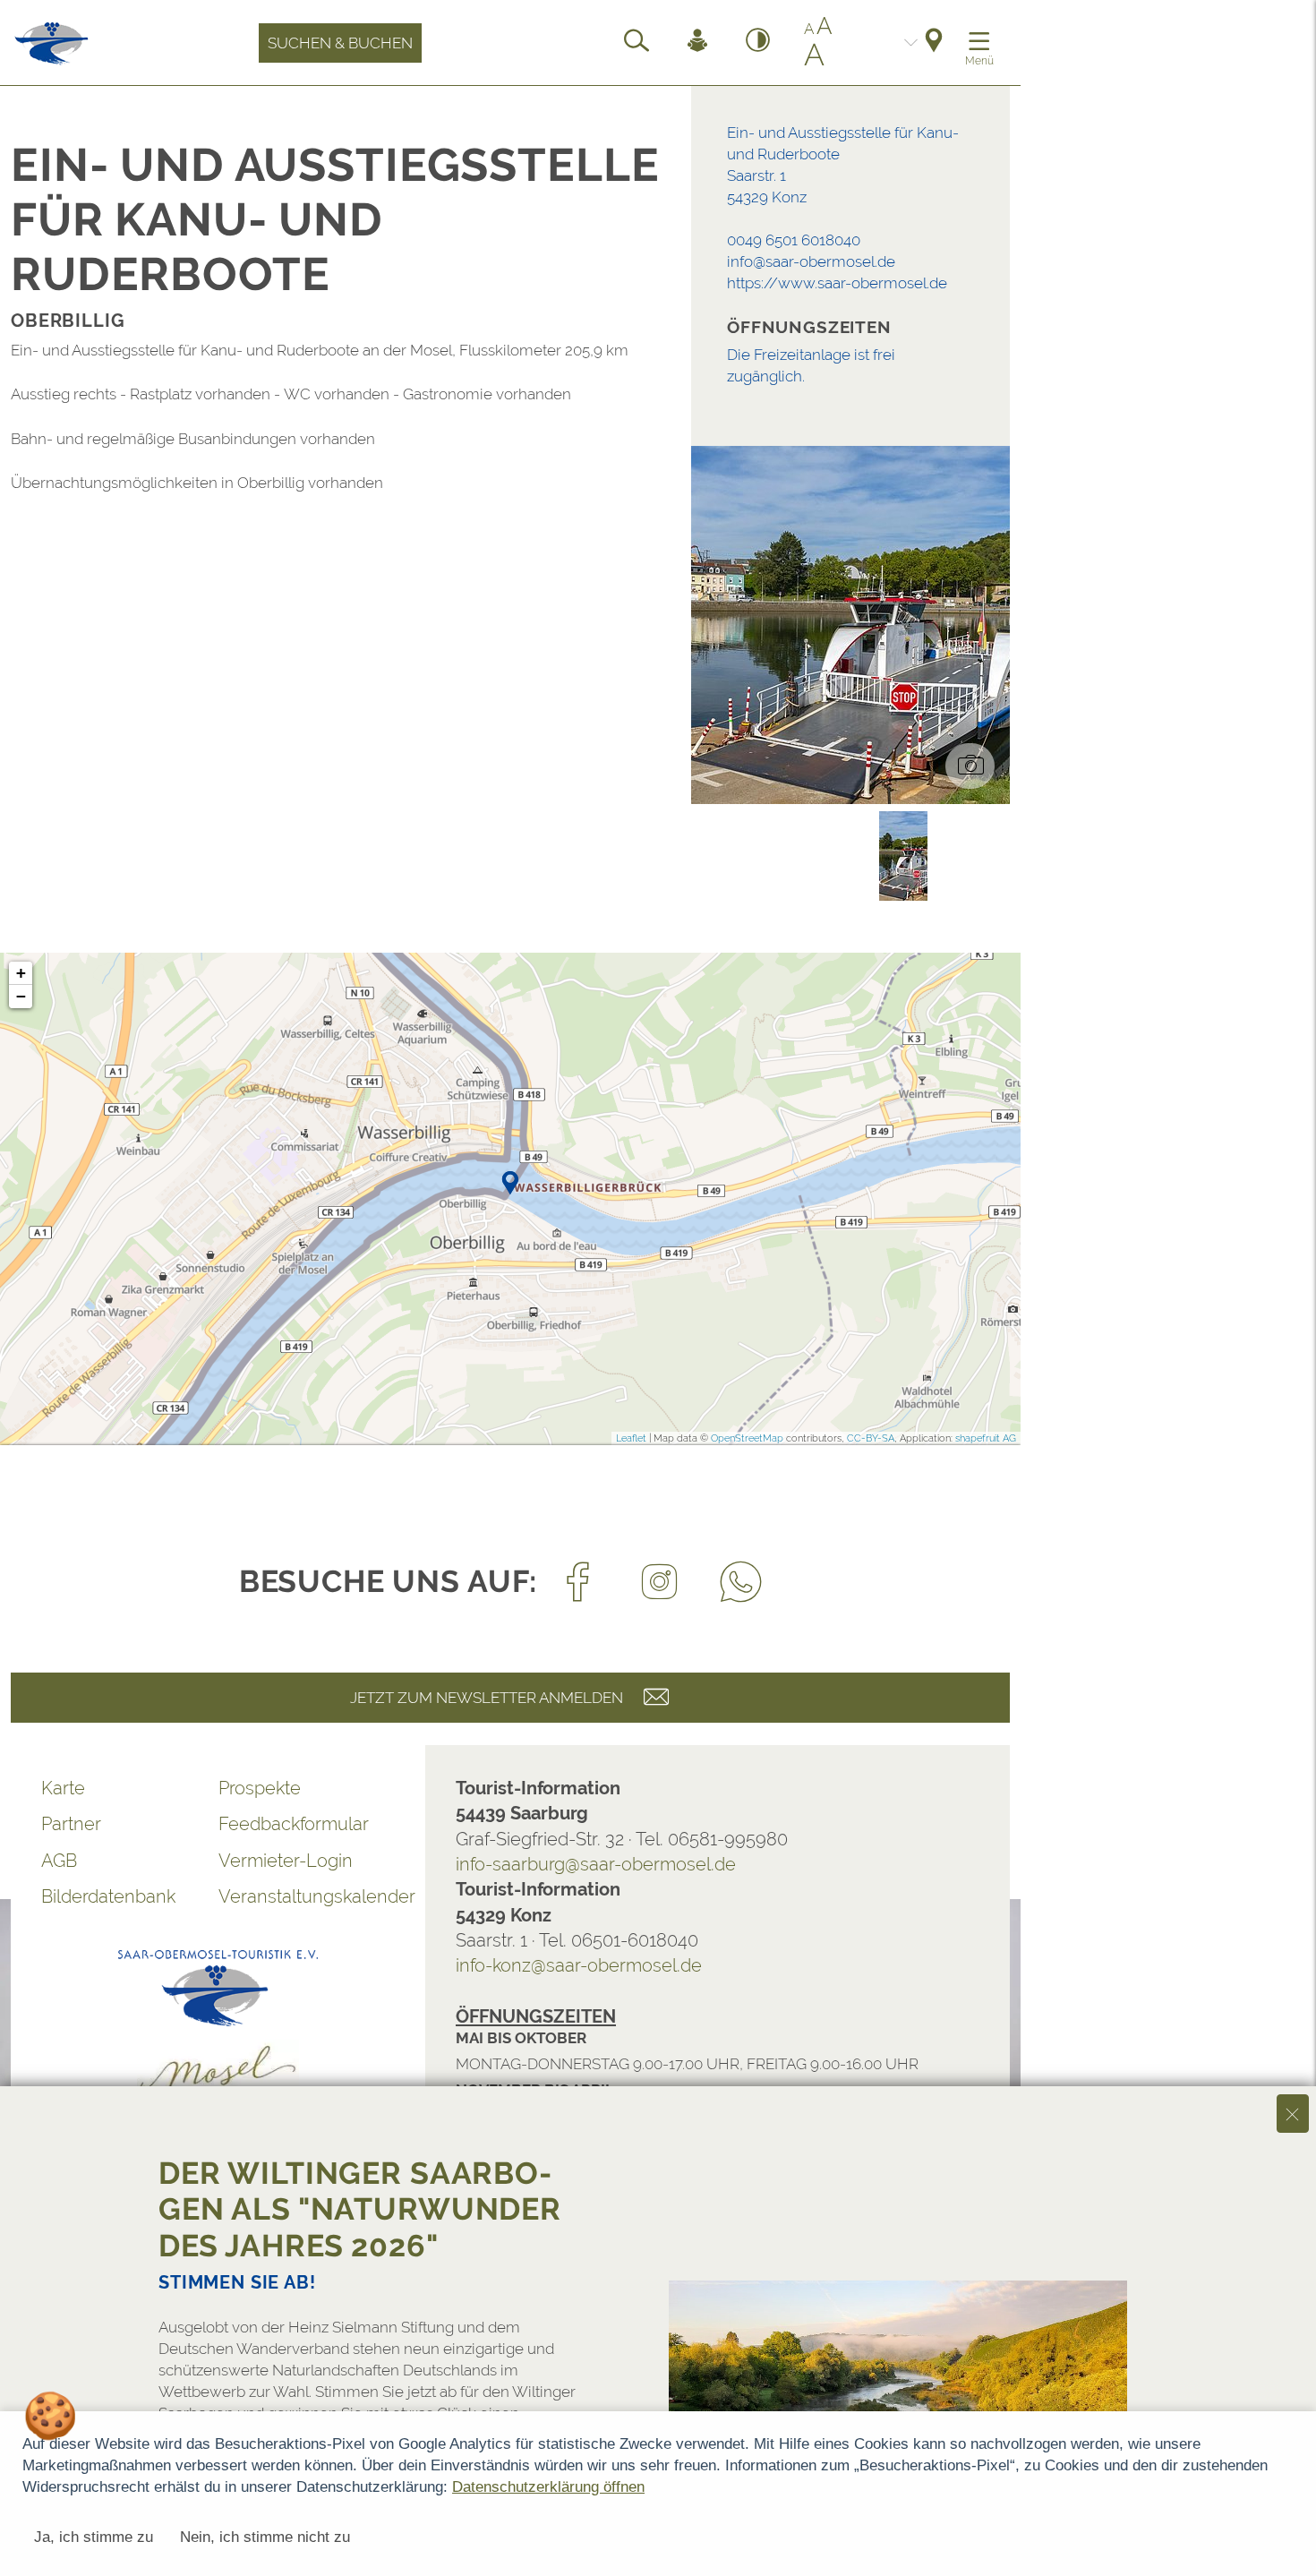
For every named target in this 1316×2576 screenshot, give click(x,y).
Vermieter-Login (286, 1861)
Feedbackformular (294, 1824)
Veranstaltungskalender (307, 1896)
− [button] (21, 996)
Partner (71, 1824)
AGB (59, 1861)
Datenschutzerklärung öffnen (548, 2487)
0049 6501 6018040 (794, 240)
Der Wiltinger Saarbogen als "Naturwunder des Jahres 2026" (360, 2209)
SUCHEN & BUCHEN (340, 43)
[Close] (1293, 2113)
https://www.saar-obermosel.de (837, 283)
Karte (63, 1788)
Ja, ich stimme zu (94, 2537)
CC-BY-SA (871, 1438)
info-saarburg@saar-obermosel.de (596, 1864)
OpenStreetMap (747, 1438)
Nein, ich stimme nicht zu (265, 2537)
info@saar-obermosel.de (811, 261)
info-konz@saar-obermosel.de (579, 1965)
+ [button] (21, 973)
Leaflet (631, 1438)
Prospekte (260, 1788)
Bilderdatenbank (108, 1896)
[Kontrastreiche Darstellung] (758, 43)
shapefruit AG (986, 1438)
